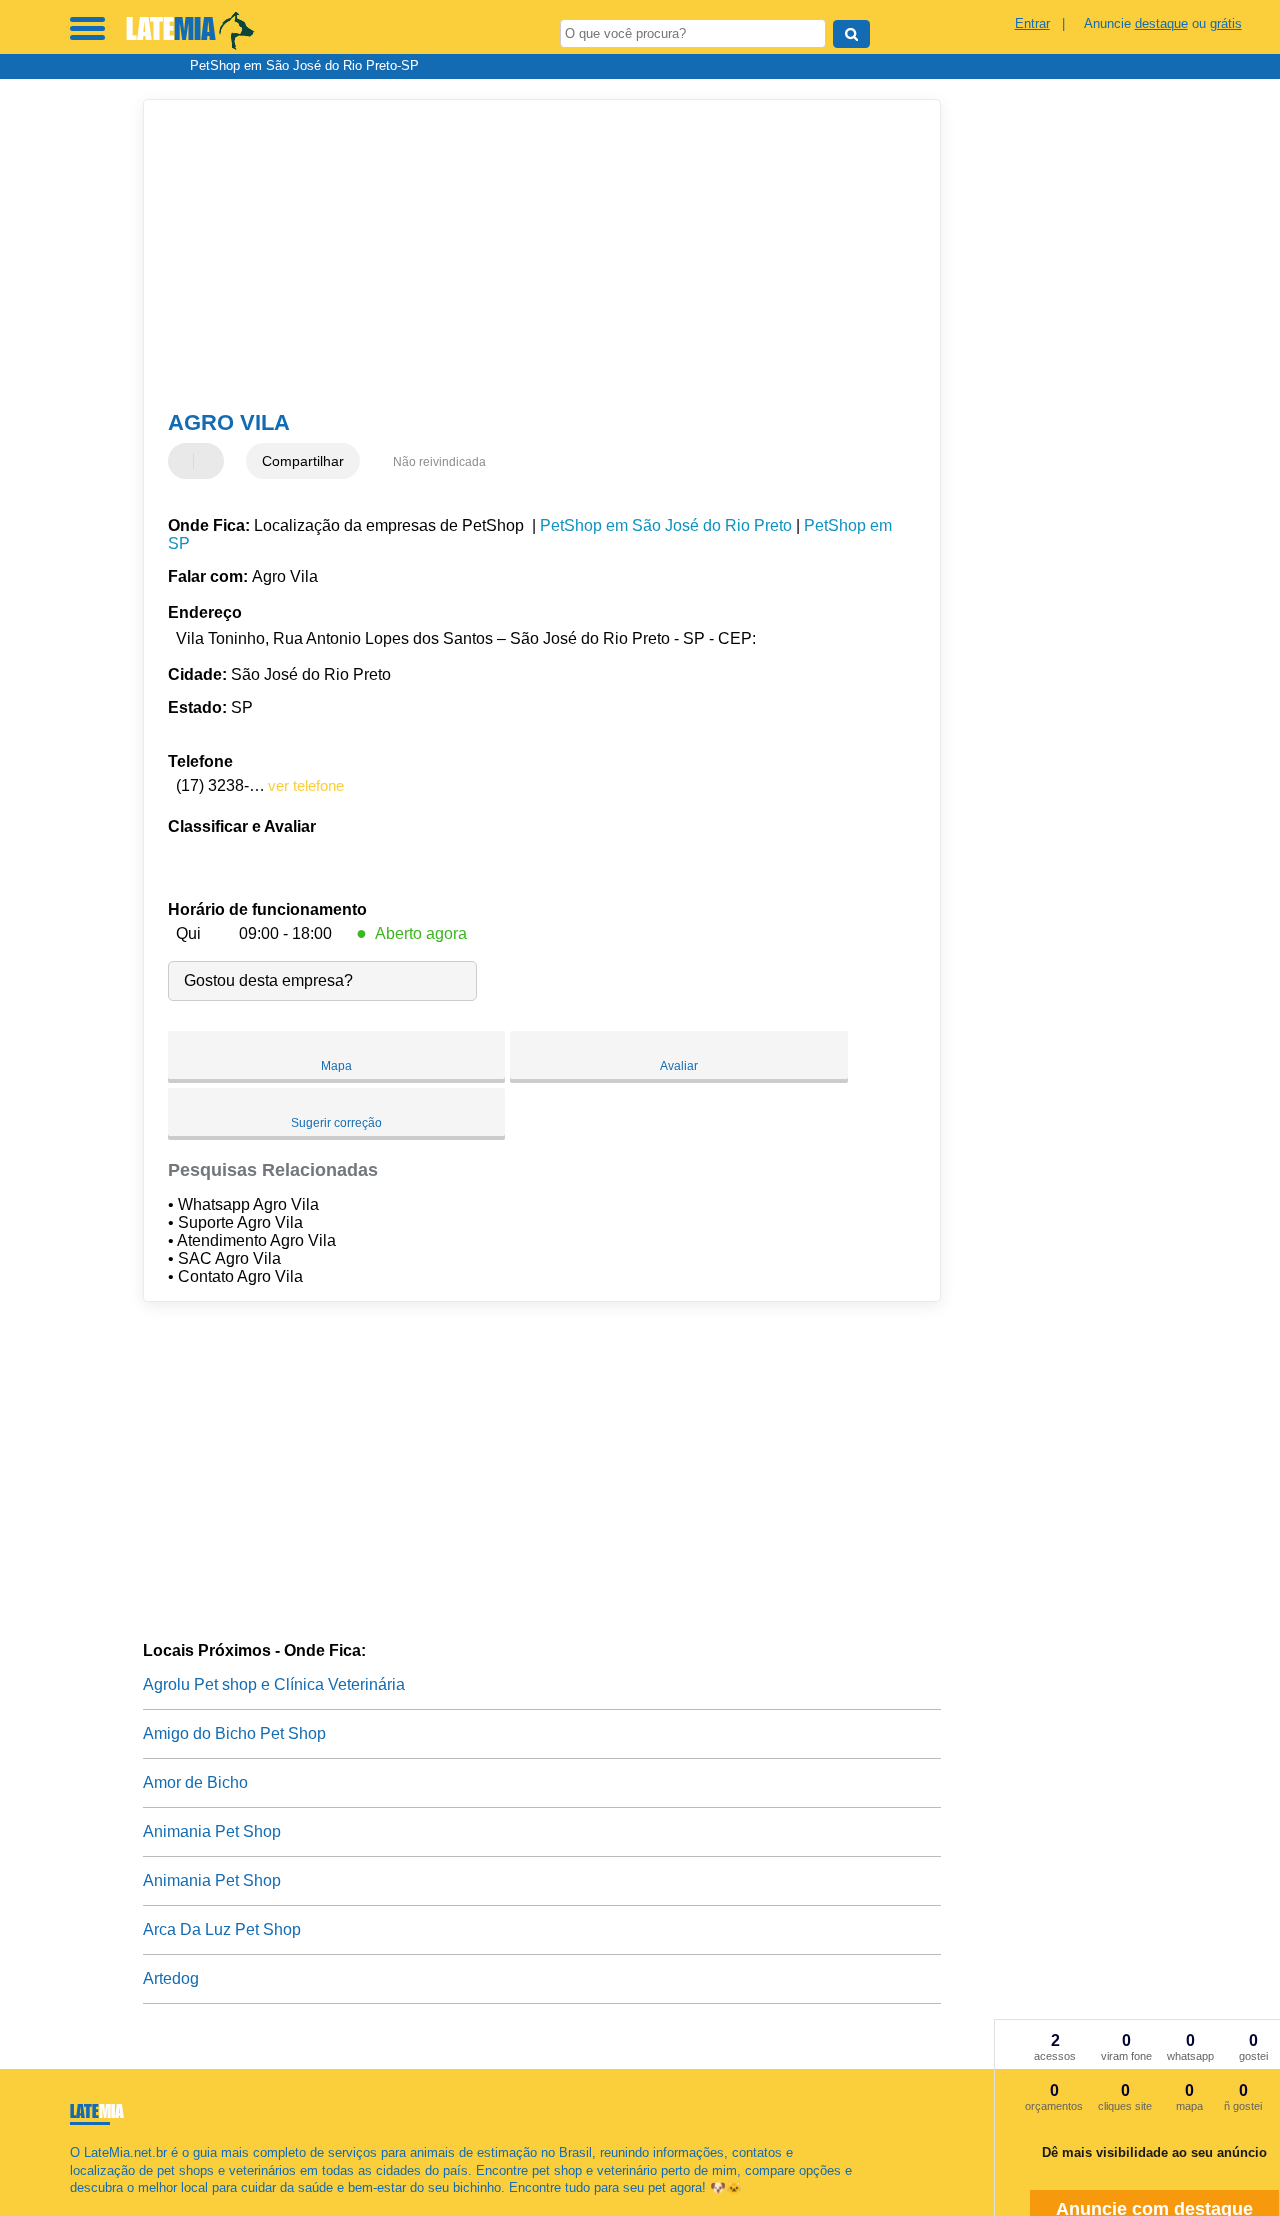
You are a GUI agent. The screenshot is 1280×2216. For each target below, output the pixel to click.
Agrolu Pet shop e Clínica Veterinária (274, 1684)
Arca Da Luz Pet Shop (222, 1929)
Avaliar (679, 1066)
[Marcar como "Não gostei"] (211, 461)
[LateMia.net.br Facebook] (74, 2204)
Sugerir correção (336, 1123)
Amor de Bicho (195, 1782)
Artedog (171, 1978)
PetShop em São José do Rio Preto (666, 525)
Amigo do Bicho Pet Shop (234, 1733)
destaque (1161, 23)
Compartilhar (303, 461)
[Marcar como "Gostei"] (186, 461)
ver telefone (306, 785)
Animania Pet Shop (212, 1831)
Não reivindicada (439, 462)
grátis (1226, 23)
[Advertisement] (528, 255)
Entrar (1032, 23)
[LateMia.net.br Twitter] (83, 2204)
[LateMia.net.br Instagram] (92, 2204)
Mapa (336, 1066)
